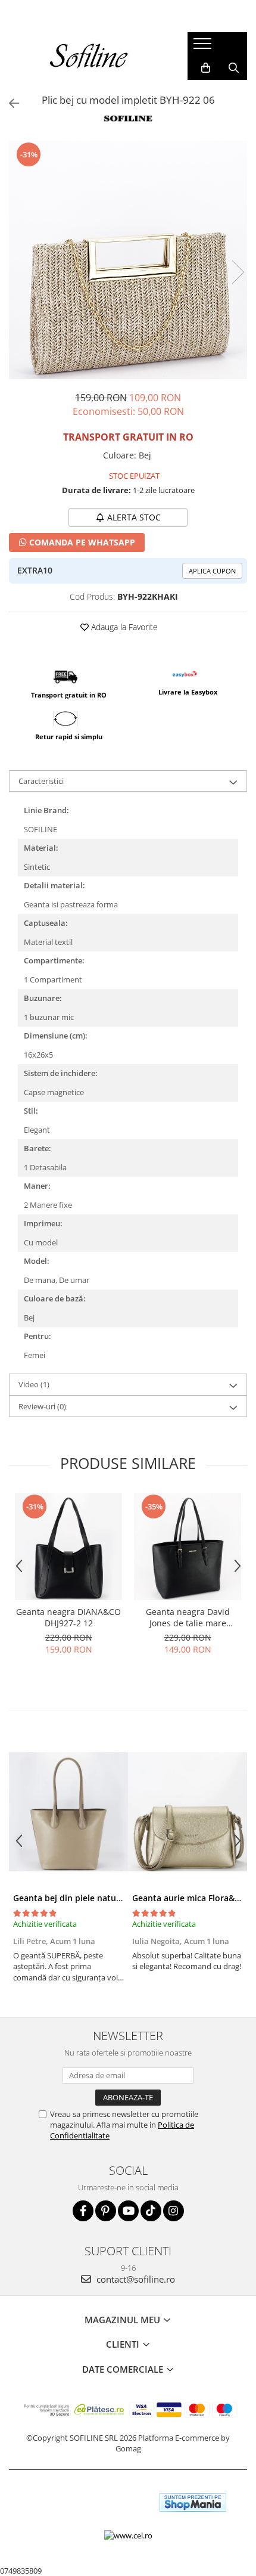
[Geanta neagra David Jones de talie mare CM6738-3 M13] (188, 1546)
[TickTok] (151, 2211)
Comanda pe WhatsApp (81, 542)
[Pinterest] (106, 2211)
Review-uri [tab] (42, 1406)
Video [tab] (34, 1384)
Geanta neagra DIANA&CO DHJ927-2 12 (68, 1617)
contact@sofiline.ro (135, 2279)
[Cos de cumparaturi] (206, 68)
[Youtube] (128, 2211)
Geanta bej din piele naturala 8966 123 (91, 1898)
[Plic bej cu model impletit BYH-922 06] (128, 260)
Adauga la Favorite (123, 627)
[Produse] (204, 47)
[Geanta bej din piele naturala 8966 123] (68, 1812)
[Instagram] (174, 2211)
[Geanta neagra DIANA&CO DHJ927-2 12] (68, 1546)
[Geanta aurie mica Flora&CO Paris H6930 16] (188, 1812)
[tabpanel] (128, 260)
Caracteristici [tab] (41, 781)
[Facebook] (83, 2211)
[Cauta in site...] (234, 68)
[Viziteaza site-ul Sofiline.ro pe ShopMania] (193, 2502)
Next (238, 272)
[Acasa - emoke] (89, 56)
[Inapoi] (9, 103)
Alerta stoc (134, 517)
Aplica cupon (212, 571)
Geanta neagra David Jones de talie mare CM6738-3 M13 (188, 1617)
